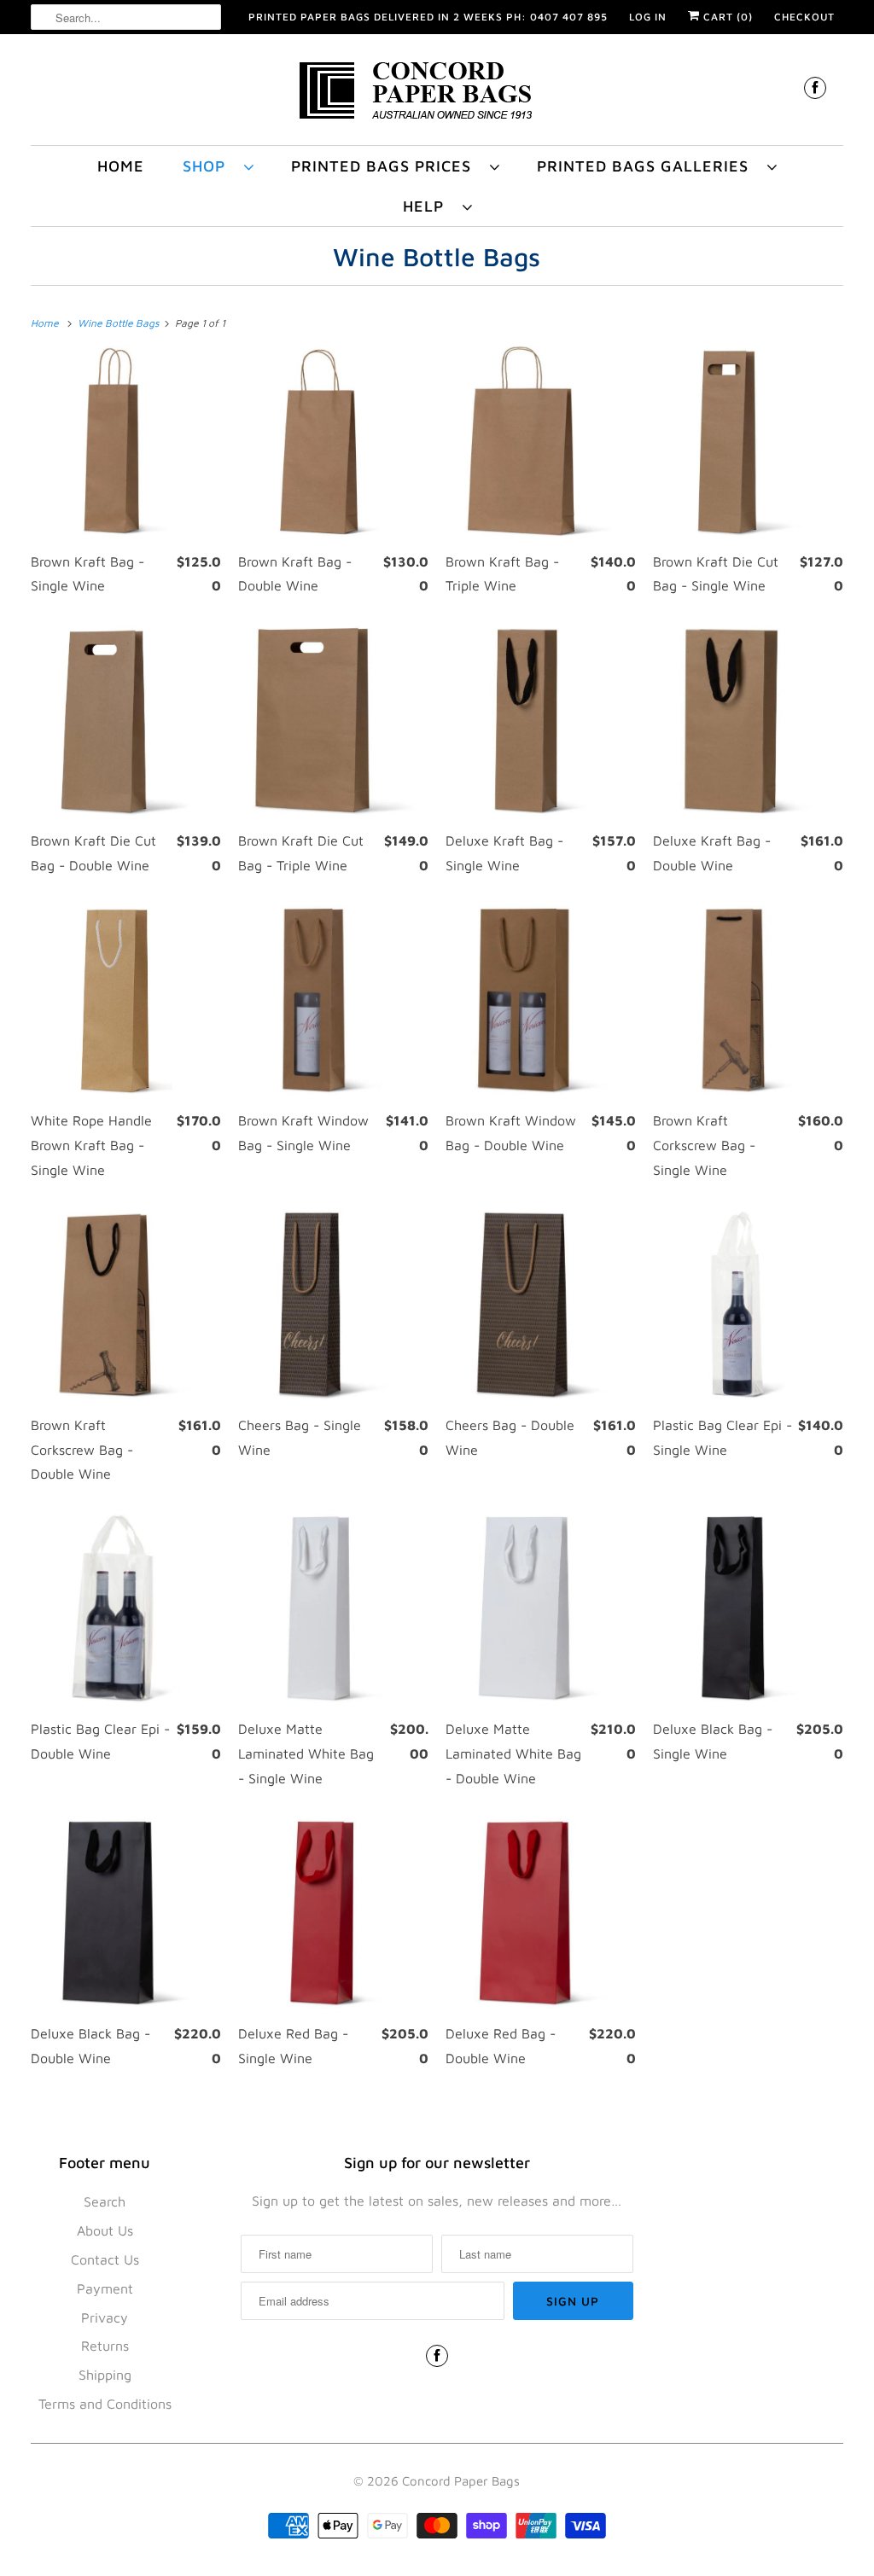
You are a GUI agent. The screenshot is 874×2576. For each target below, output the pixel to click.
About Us (105, 2230)
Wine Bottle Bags (437, 256)
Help (428, 206)
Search (105, 2201)
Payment (105, 2288)
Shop (209, 166)
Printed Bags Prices (386, 166)
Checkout (804, 17)
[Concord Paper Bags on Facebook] (815, 87)
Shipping (105, 2375)
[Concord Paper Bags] (437, 94)
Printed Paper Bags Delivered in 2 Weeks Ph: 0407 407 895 (428, 17)
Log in (648, 17)
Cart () (726, 17)
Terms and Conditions (105, 2404)
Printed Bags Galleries (648, 166)
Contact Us (105, 2259)
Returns (105, 2346)
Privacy (105, 2317)
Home (121, 166)
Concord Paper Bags (461, 2481)
